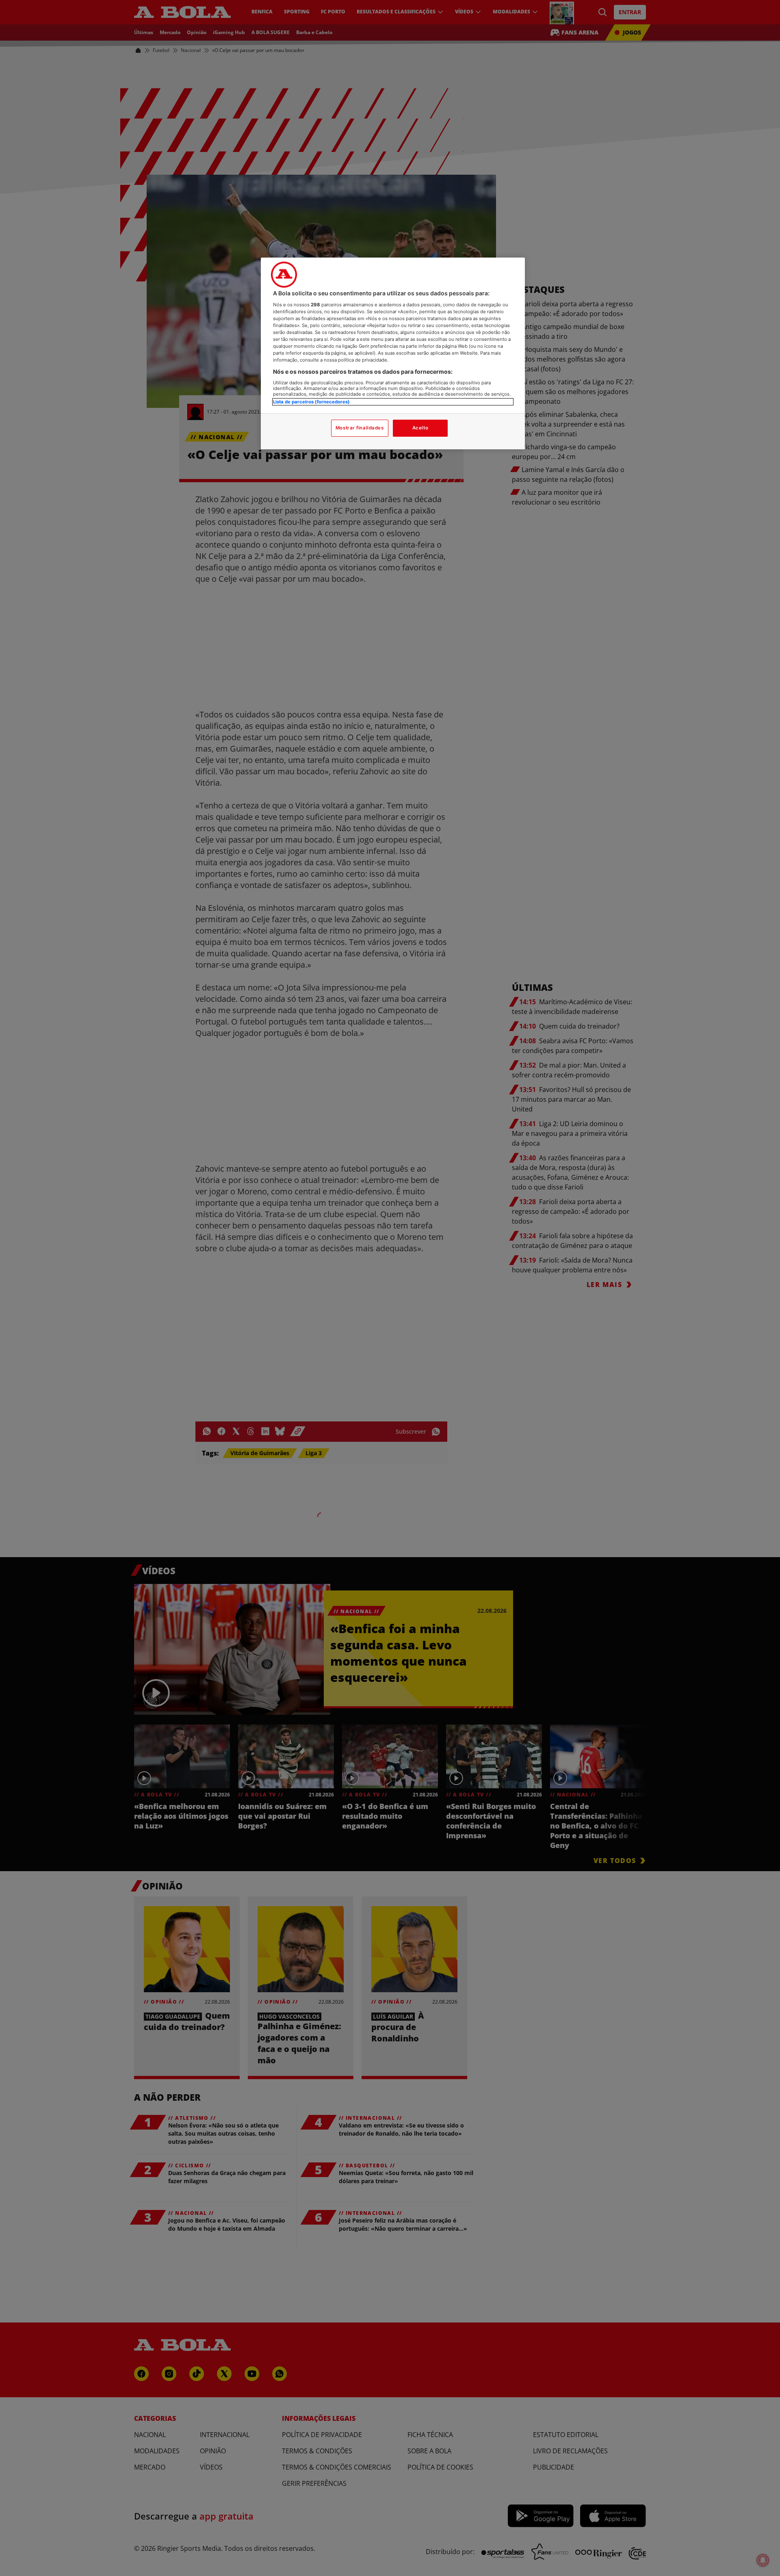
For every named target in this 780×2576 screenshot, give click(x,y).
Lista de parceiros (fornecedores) (311, 402)
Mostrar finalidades (360, 428)
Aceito (420, 428)
